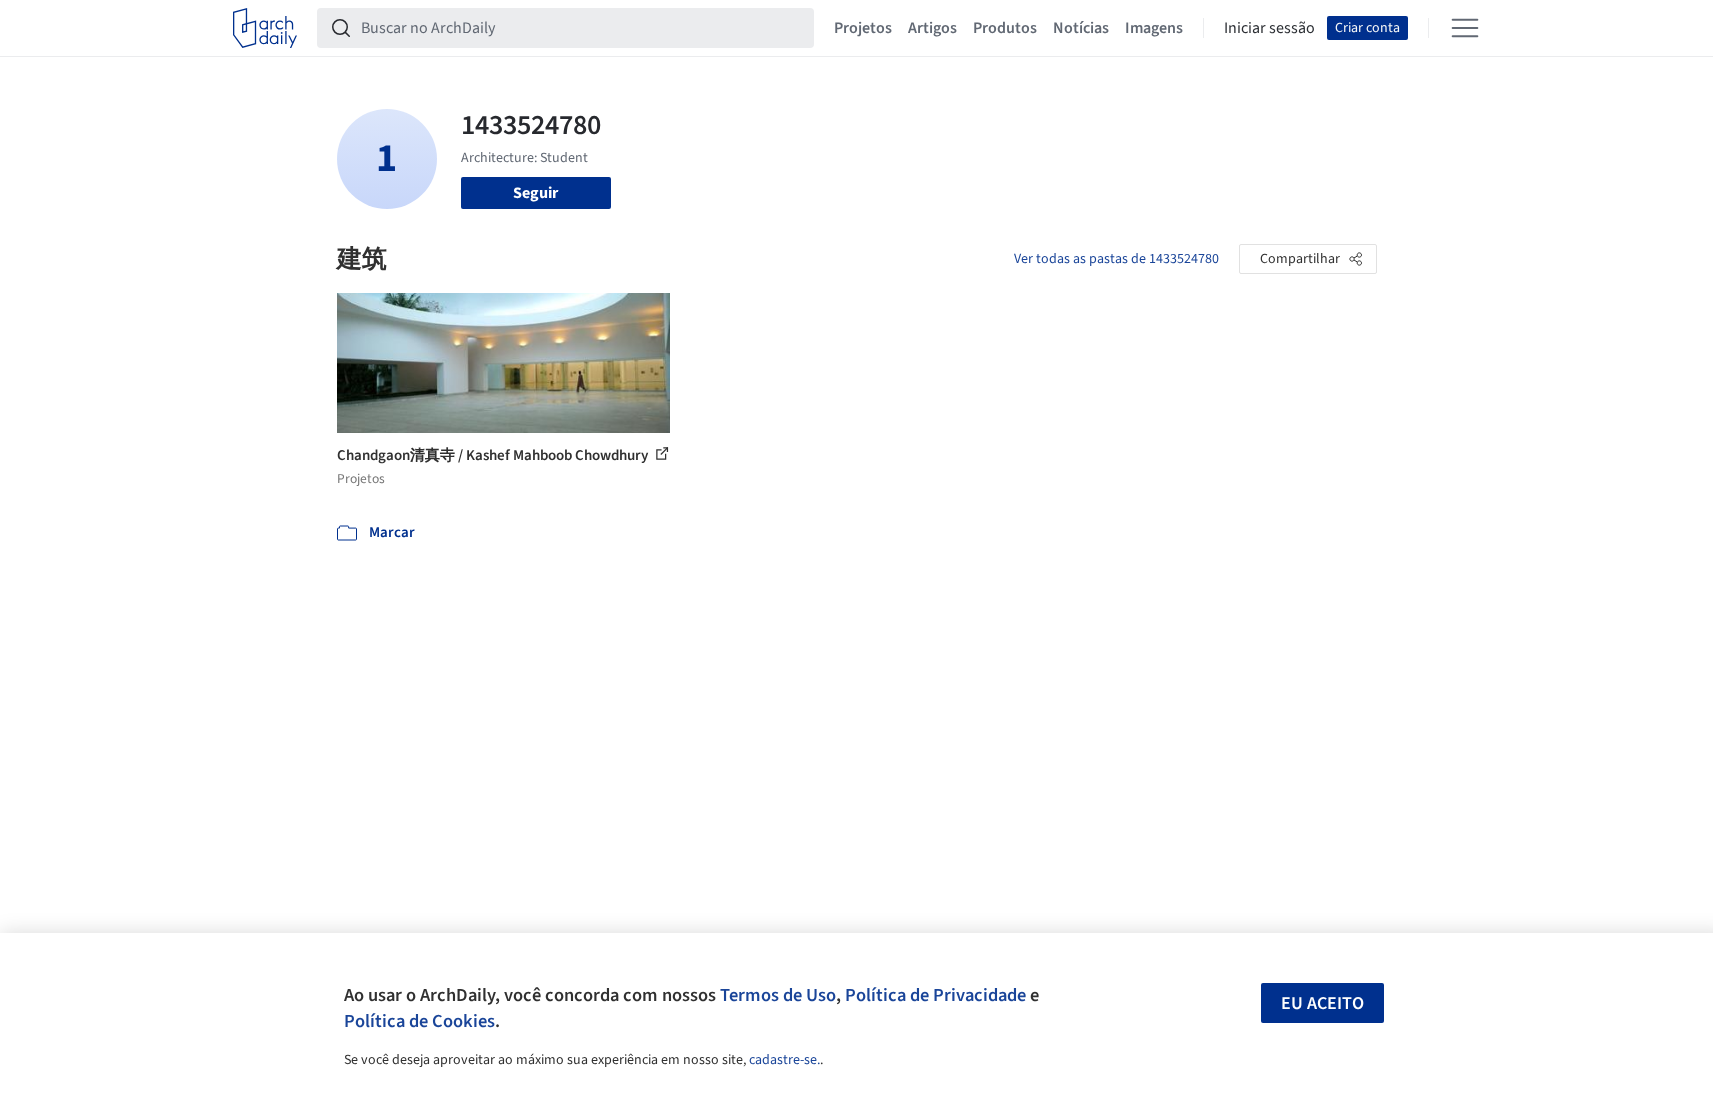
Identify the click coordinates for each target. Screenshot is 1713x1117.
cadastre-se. (784, 1060)
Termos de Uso (778, 995)
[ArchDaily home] (265, 28)
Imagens (1154, 28)
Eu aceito (1322, 1003)
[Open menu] (1465, 28)
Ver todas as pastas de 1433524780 (1116, 259)
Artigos (932, 28)
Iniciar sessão (1269, 28)
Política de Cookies (419, 1021)
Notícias (1081, 28)
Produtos (1005, 28)
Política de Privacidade (935, 995)
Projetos (863, 28)
